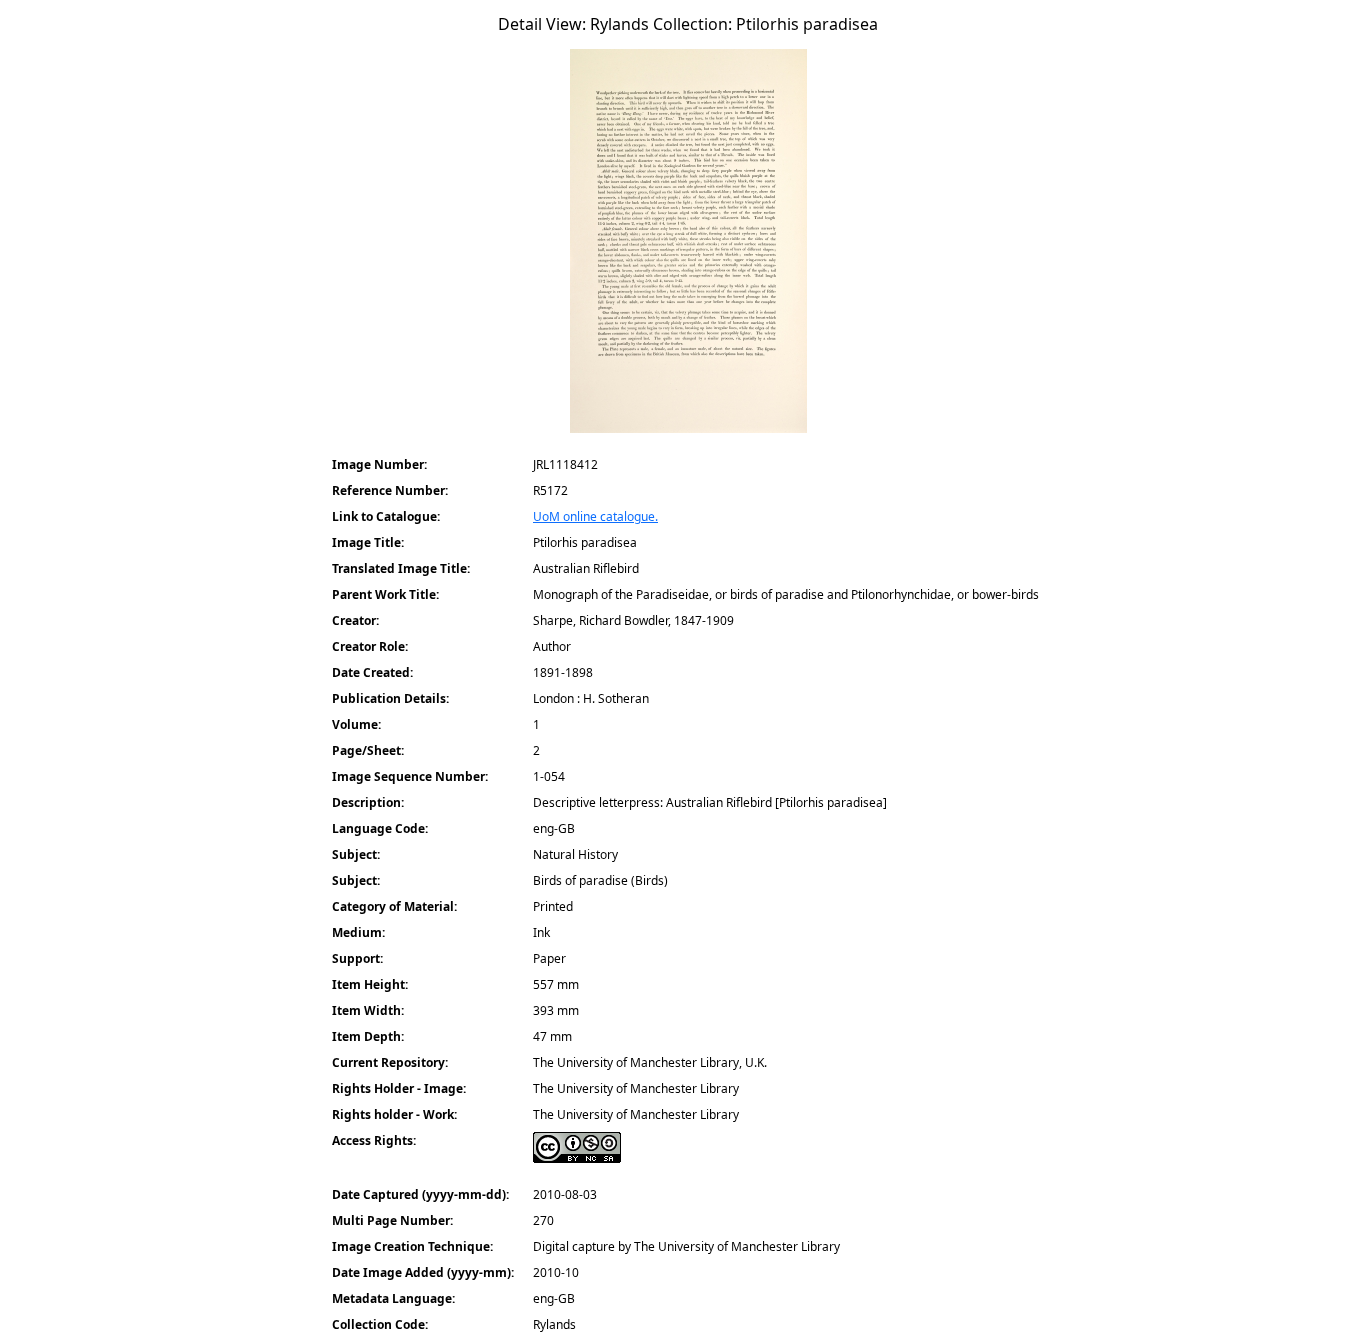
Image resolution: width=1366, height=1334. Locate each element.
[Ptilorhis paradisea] (688, 247)
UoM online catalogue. (595, 516)
